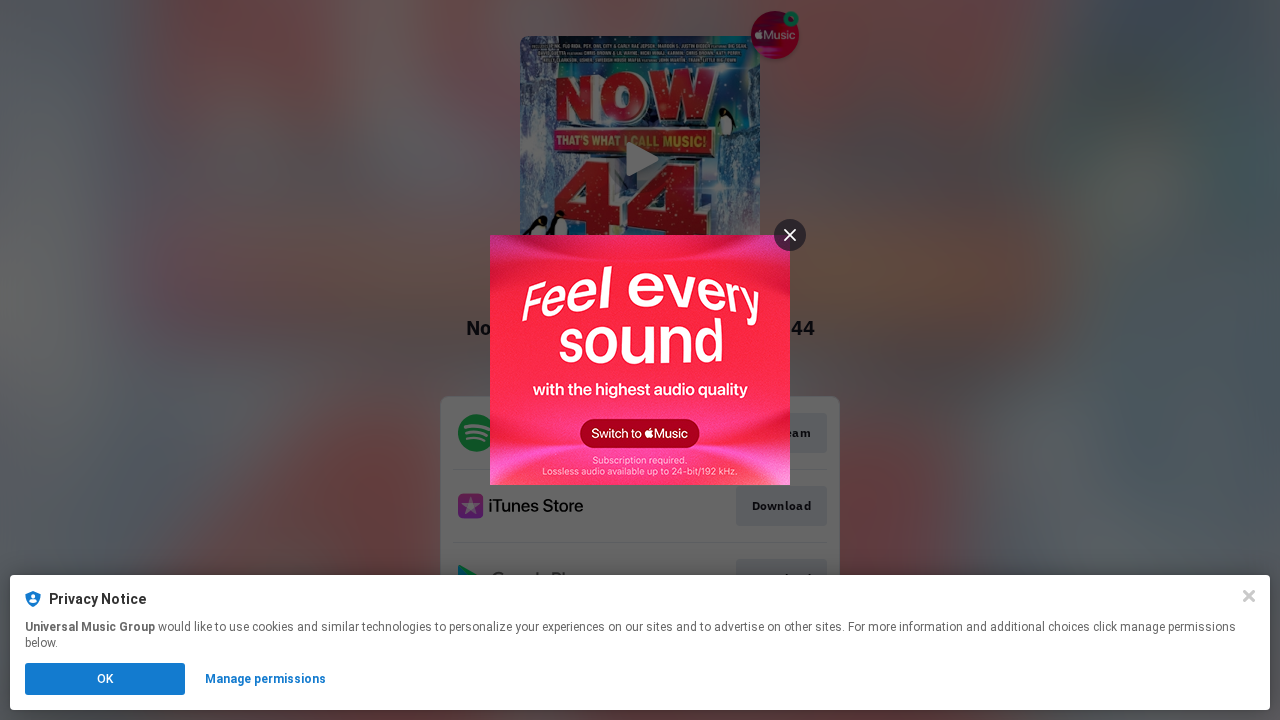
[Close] (1249, 596)
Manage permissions (265, 679)
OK (105, 679)
